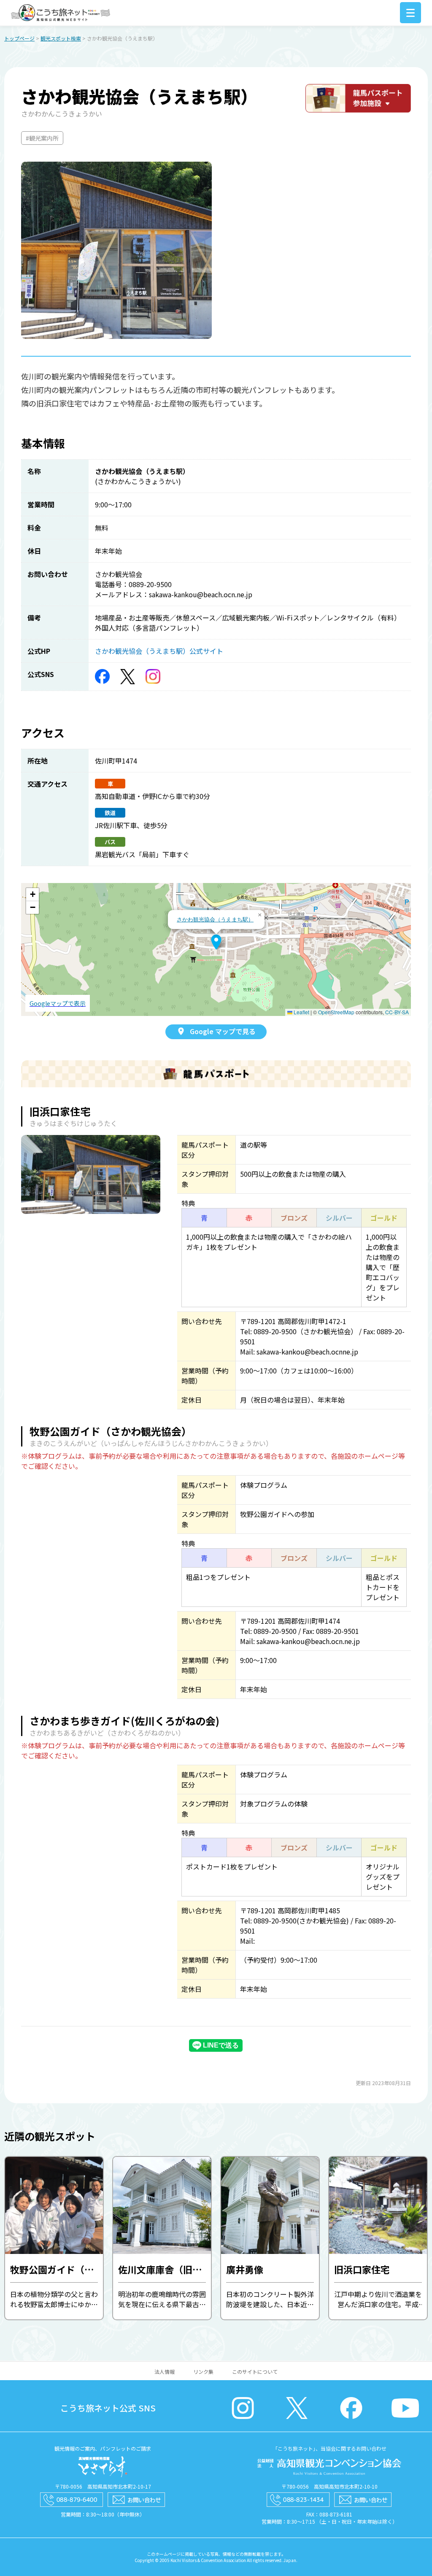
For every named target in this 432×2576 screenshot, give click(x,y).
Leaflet (301, 1012)
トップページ (19, 38)
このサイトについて (255, 2371)
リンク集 (203, 2371)
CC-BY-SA (397, 1012)
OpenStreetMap (336, 1012)
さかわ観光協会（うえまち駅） (215, 919)
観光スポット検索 (61, 38)
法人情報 (165, 2371)
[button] (216, 942)
